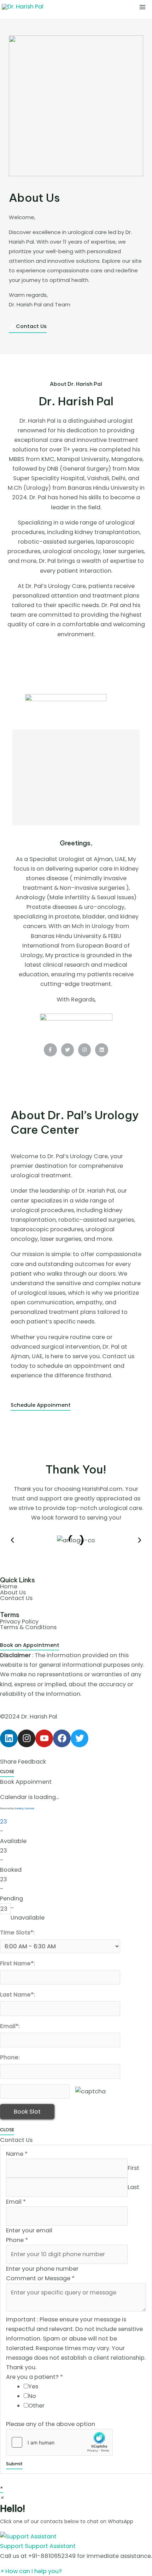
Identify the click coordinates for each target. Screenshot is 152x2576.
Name (17, 2154)
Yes (33, 2386)
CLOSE (7, 1772)
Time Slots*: (17, 1933)
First (133, 2168)
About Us (13, 1592)
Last (133, 2187)
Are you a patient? (34, 2377)
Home (9, 1586)
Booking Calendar (25, 1808)
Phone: (10, 2057)
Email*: (10, 2026)
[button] (12, 1540)
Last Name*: (17, 1995)
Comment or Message (40, 2278)
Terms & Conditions (28, 1627)
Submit (14, 2464)
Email (16, 2202)
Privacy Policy (19, 1622)
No (32, 2396)
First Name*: (17, 1963)
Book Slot (27, 2112)
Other (36, 2406)
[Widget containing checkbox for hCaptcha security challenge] (59, 2442)
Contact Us (16, 1598)
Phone (17, 2240)
